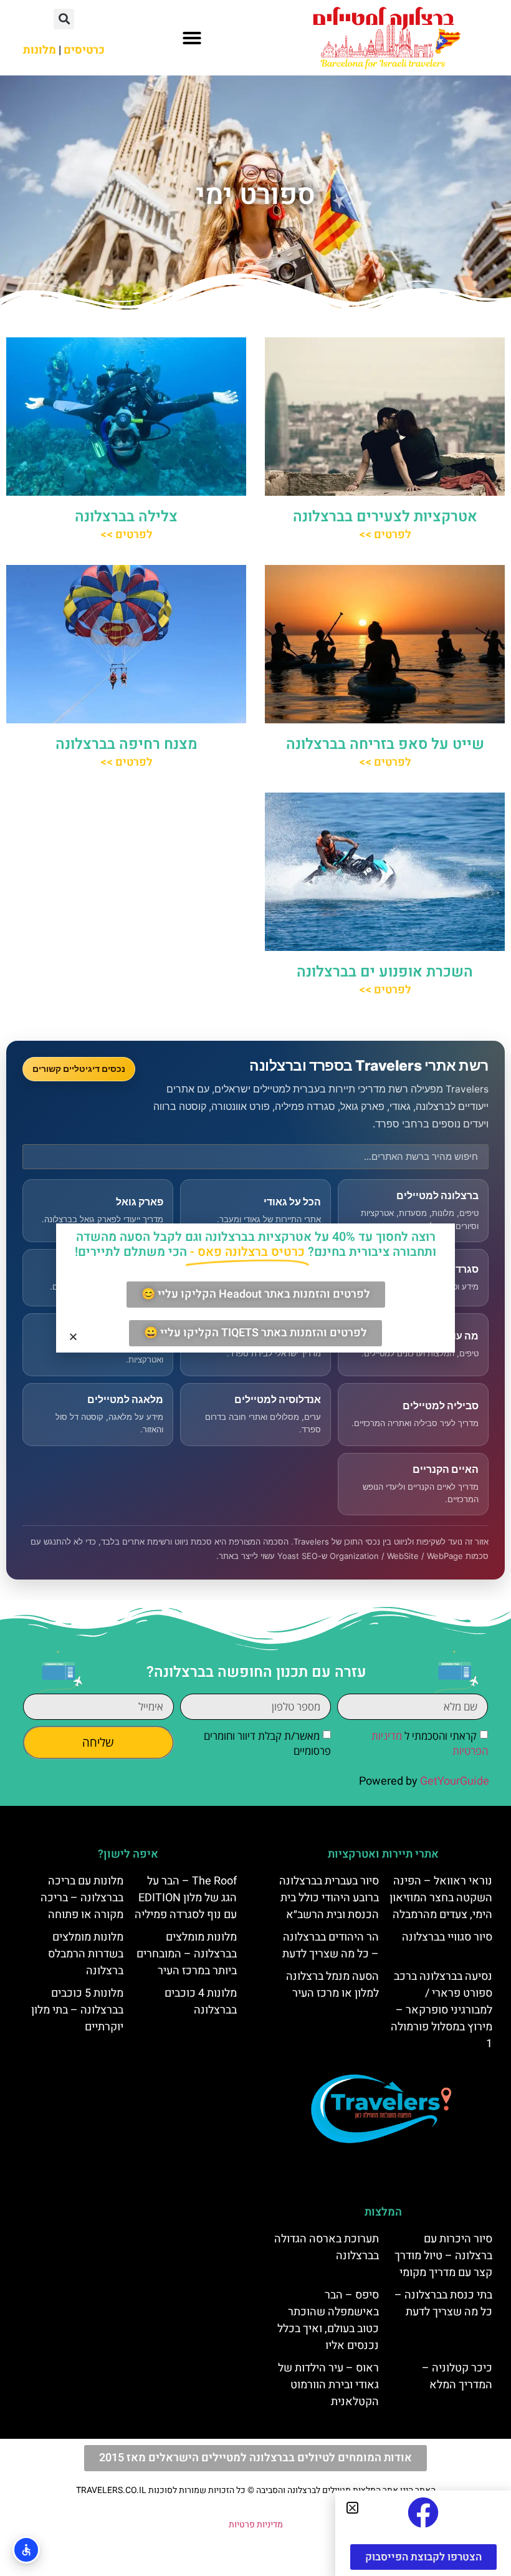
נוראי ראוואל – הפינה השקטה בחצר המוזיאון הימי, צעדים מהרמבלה (441, 1898)
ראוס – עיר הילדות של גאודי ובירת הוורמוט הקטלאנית (328, 2385)
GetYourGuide (455, 1781)
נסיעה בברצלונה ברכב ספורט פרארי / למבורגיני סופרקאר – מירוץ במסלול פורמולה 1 (442, 2010)
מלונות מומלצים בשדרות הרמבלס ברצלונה (86, 1954)
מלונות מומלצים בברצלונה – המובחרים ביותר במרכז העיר (187, 1954)
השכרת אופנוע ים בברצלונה (385, 972)
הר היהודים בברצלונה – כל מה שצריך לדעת (331, 1946)
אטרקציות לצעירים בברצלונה (385, 517)
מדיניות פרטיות (256, 2525)
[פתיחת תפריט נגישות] (26, 2550)
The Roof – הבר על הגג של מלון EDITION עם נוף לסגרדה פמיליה (186, 1898)
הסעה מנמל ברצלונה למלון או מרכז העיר (332, 1985)
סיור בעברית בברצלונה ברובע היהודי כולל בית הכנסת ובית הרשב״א (329, 1898)
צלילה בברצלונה (126, 517)
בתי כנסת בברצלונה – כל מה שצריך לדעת (443, 2303)
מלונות (40, 50)
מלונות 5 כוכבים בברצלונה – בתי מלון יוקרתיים (77, 2010)
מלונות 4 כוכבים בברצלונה (201, 2002)
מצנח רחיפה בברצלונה (127, 744)
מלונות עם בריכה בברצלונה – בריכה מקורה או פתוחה (82, 1898)
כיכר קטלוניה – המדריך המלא (457, 2376)
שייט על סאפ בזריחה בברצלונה (385, 744)
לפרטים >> (385, 535)
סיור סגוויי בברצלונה (447, 1937)
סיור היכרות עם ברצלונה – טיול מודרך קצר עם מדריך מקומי (443, 2256)
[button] (192, 38)
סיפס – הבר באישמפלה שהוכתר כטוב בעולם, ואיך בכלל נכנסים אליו (328, 2320)
